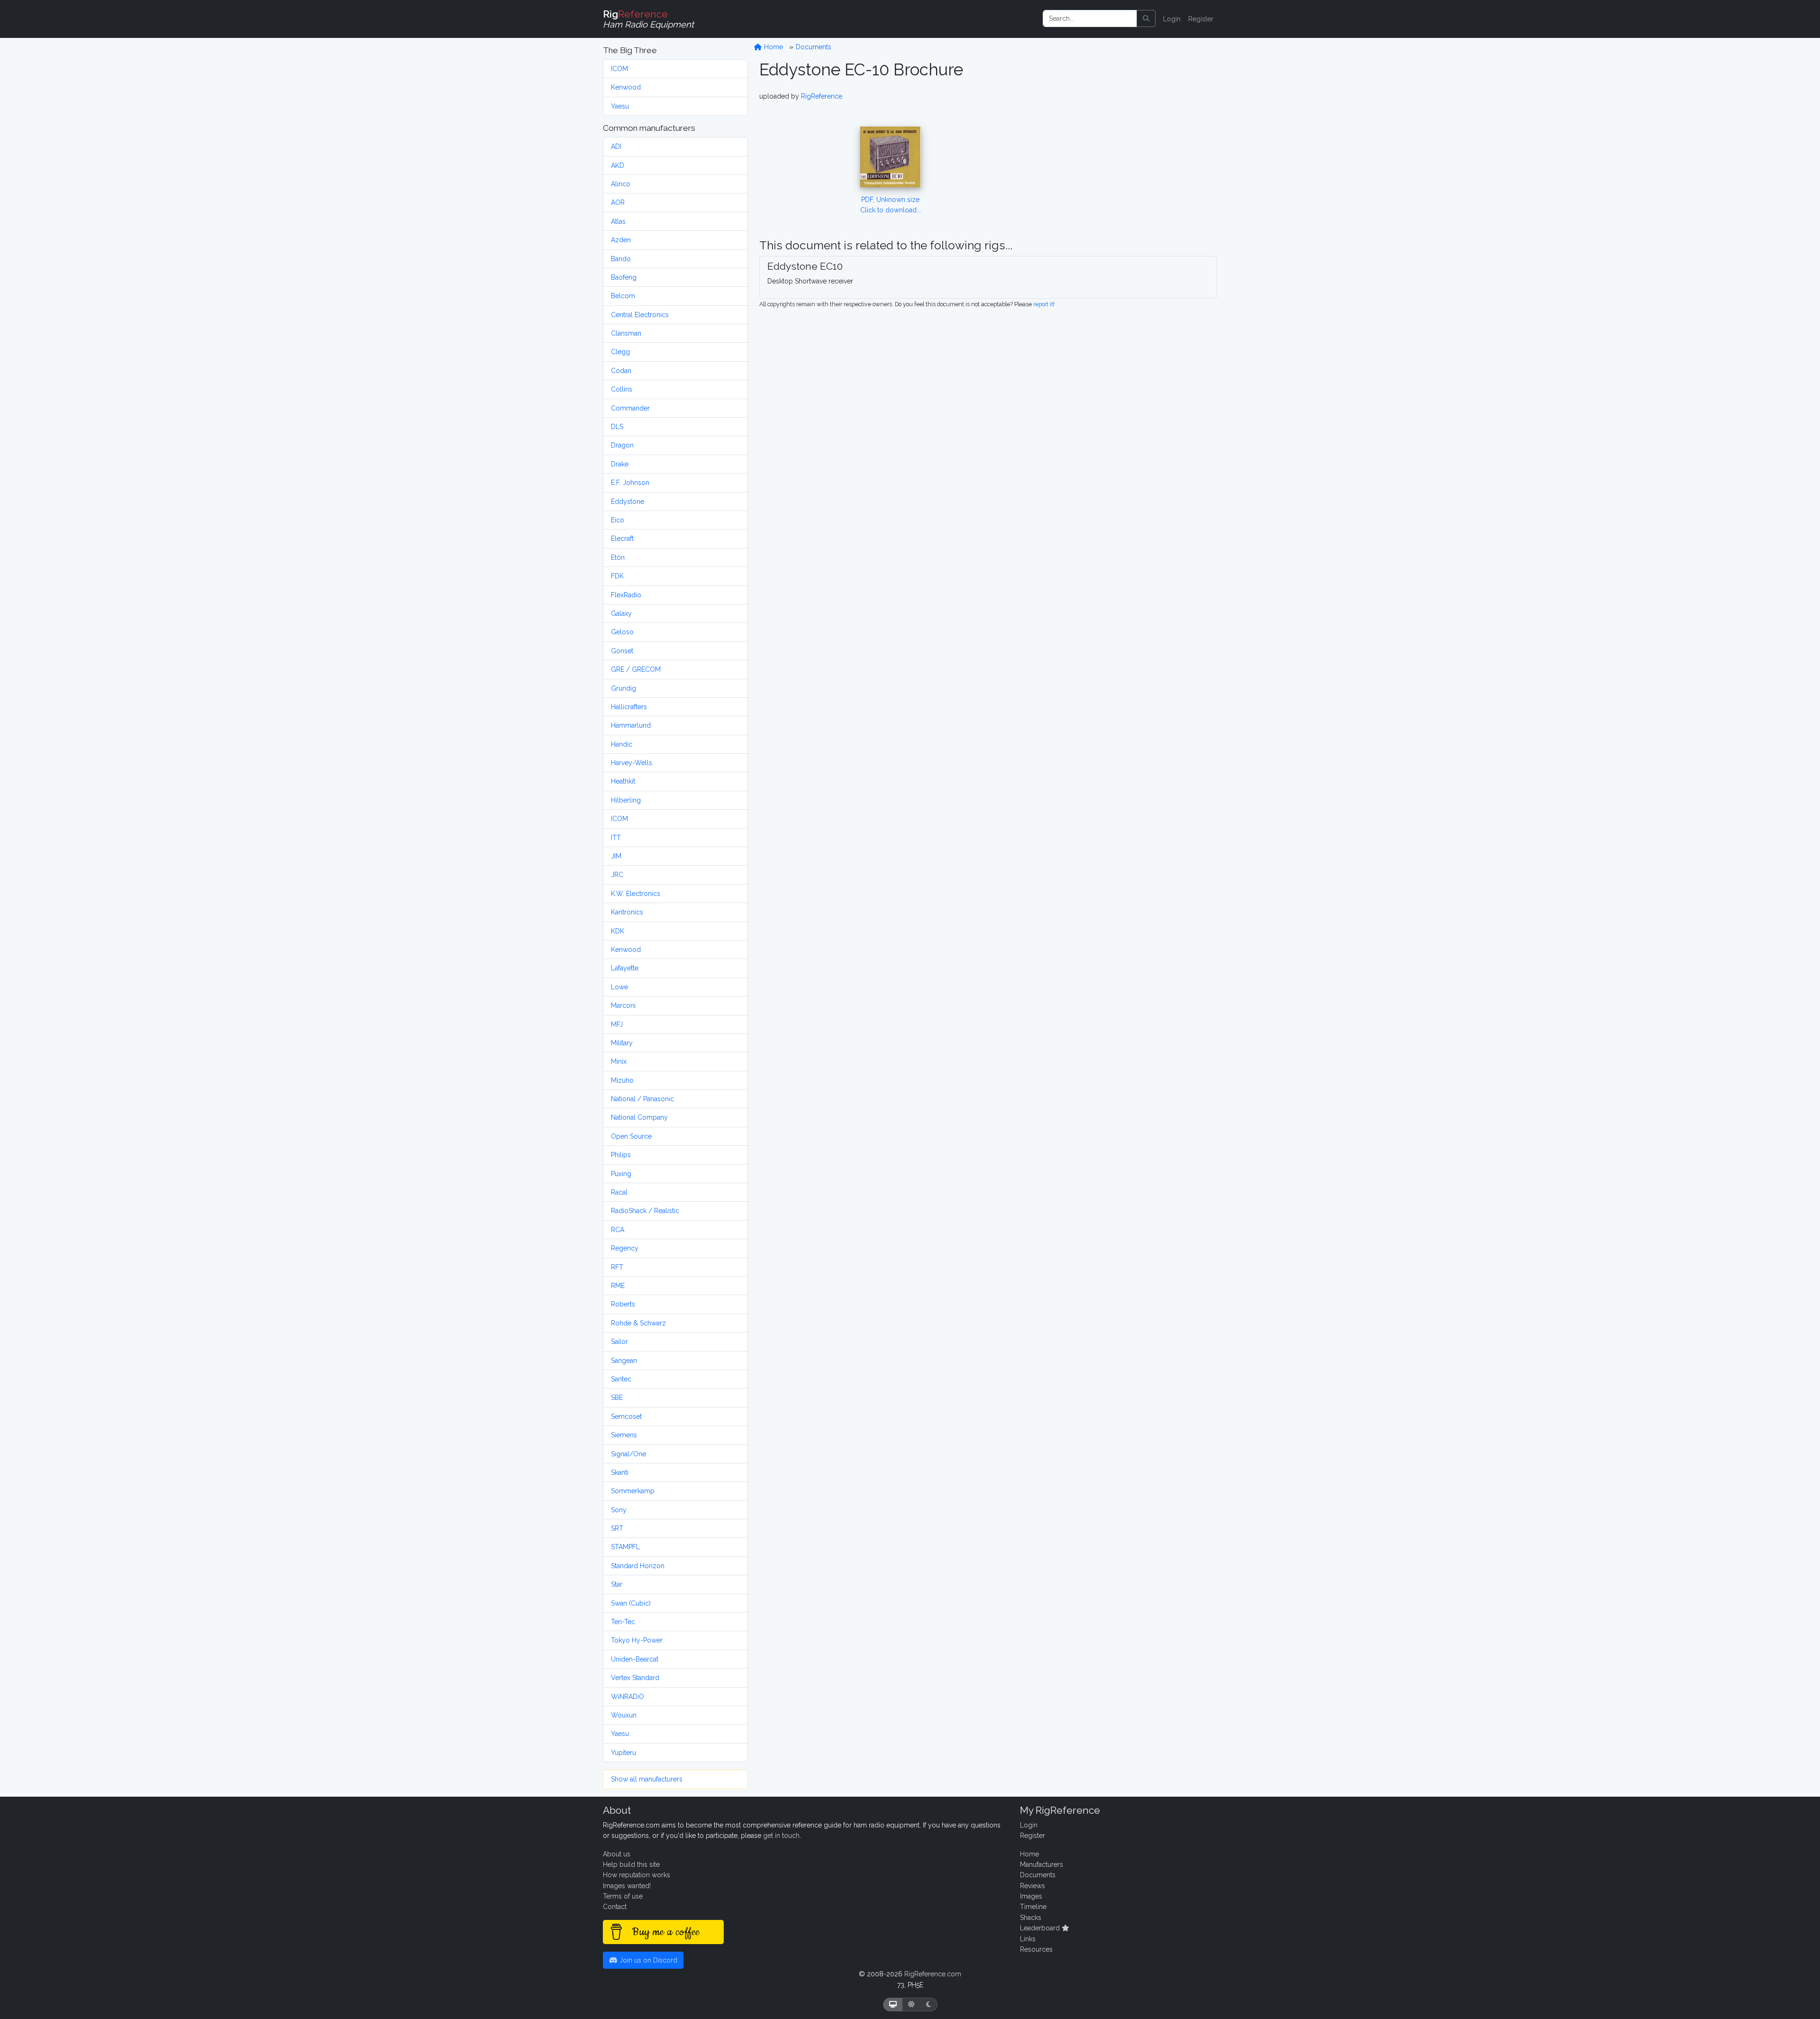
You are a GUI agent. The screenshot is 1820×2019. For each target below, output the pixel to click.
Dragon (622, 445)
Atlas (618, 221)
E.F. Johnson (630, 483)
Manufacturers (1042, 1864)
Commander (630, 408)
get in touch (781, 1836)
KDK (618, 931)
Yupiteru (623, 1753)
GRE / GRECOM (636, 669)
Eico (618, 520)
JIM (616, 856)
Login (1172, 19)
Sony (619, 1510)
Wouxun (624, 1715)
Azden (621, 240)
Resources (1036, 1949)
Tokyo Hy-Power (637, 1640)
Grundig (623, 688)
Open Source (631, 1136)
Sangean (624, 1361)
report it (1043, 304)
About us (617, 1854)
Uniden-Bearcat (635, 1659)
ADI (616, 146)
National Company (639, 1117)
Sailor (619, 1342)
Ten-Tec (623, 1622)
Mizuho (622, 1080)
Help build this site (631, 1864)
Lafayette (625, 968)
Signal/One (628, 1454)
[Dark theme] (929, 2005)
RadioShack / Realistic (645, 1211)
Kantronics (627, 912)
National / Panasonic (642, 1099)
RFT (617, 1267)
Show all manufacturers (647, 1779)
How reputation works (637, 1875)
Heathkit (623, 781)
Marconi (623, 1005)
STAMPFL (625, 1547)
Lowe (619, 987)
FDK (617, 576)
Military (622, 1043)
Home (773, 47)
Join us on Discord (647, 1960)
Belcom (623, 296)
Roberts (623, 1304)
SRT (617, 1528)
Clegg (620, 352)
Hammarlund (631, 725)
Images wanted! (627, 1886)
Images (1031, 1896)
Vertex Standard (635, 1678)
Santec (621, 1379)
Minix (619, 1061)
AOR (618, 202)
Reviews (1033, 1886)
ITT (616, 838)
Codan (621, 371)
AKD (618, 165)
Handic (622, 744)
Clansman (626, 333)
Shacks (1031, 1918)
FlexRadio (626, 595)
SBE (617, 1398)
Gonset (622, 651)
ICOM (619, 69)
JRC (617, 875)
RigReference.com (933, 1974)
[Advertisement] (1125, 150)
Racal (619, 1192)
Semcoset (626, 1416)
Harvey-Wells (632, 763)
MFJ (617, 1024)
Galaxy (621, 613)
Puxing (621, 1174)
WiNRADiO (628, 1697)
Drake (620, 464)
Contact (615, 1907)
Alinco (621, 184)
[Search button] (1146, 18)
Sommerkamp (633, 1491)
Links (1028, 1939)
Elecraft (622, 539)
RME (618, 1286)
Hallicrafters (629, 707)
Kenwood (626, 87)
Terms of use (623, 1896)
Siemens (624, 1435)
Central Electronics (640, 315)
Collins (622, 389)
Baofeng (624, 277)
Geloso (622, 632)
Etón (618, 557)
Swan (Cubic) (631, 1603)
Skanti (620, 1472)
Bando (621, 259)
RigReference (822, 96)
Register (1201, 19)
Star (617, 1584)
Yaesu (620, 106)
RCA (618, 1230)
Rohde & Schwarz (638, 1323)
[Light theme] (911, 2005)
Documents (814, 47)
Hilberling (626, 800)
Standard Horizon (638, 1566)
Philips (621, 1155)
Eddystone (628, 502)
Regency (625, 1248)
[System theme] (893, 2005)
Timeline (1033, 1907)
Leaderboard (1041, 1928)
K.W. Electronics (636, 894)
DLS (617, 427)
